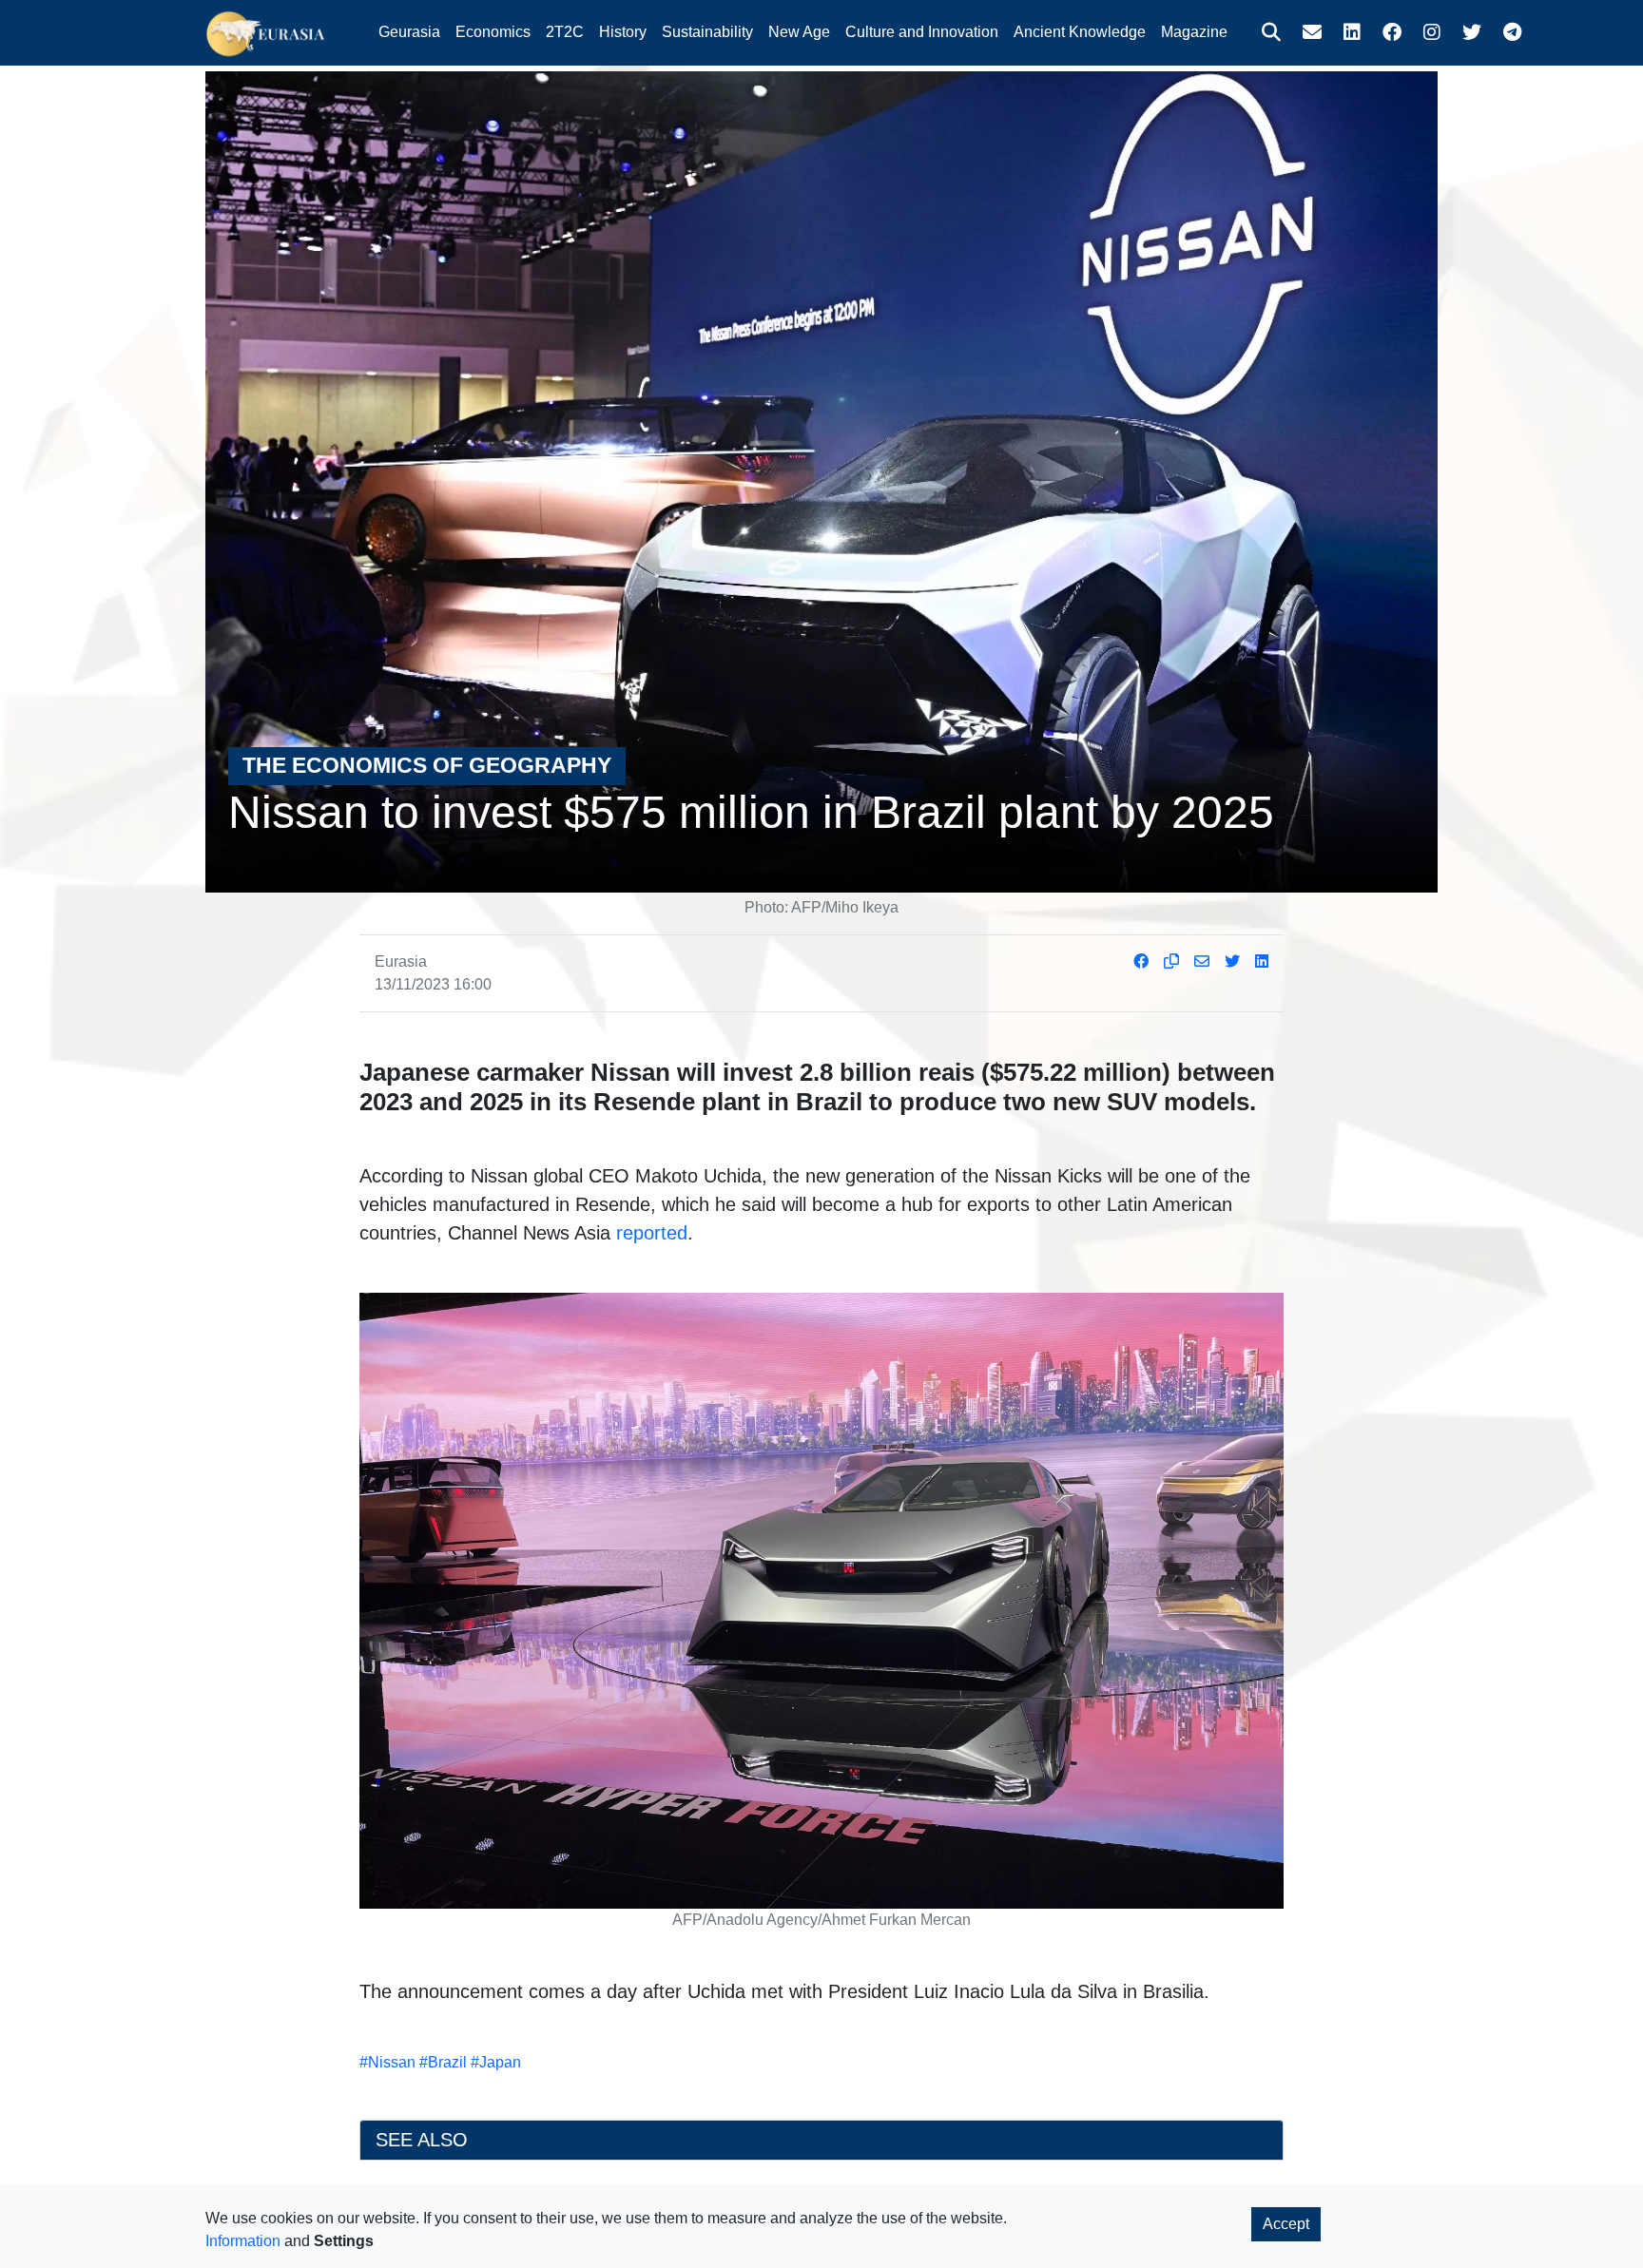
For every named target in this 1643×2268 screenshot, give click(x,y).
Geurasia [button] (409, 32)
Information (243, 2241)
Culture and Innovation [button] (922, 32)
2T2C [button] (565, 32)
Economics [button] (493, 32)
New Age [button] (799, 32)
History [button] (623, 32)
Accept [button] (1286, 2224)
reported (652, 1233)
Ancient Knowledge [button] (1080, 32)
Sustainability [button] (707, 32)
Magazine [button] (1194, 32)
